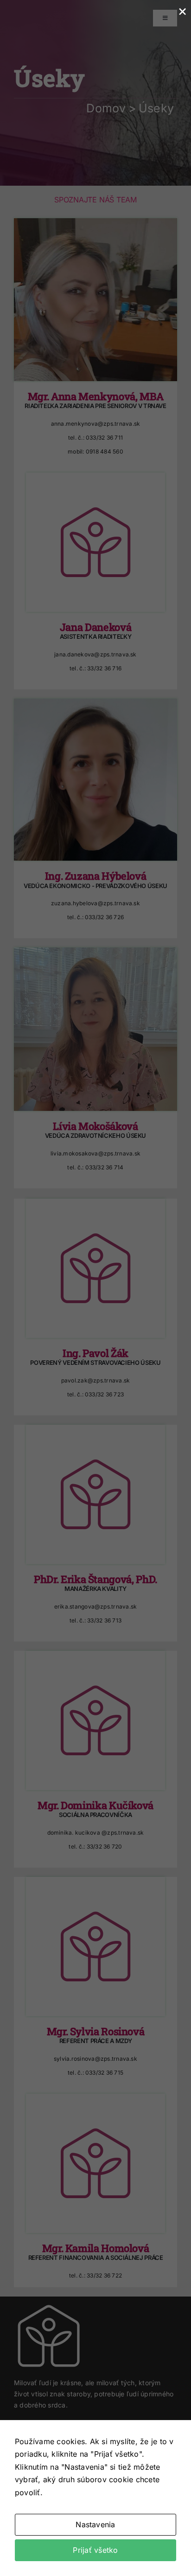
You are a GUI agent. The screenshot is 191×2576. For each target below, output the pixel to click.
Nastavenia (95, 2524)
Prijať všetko (95, 2550)
